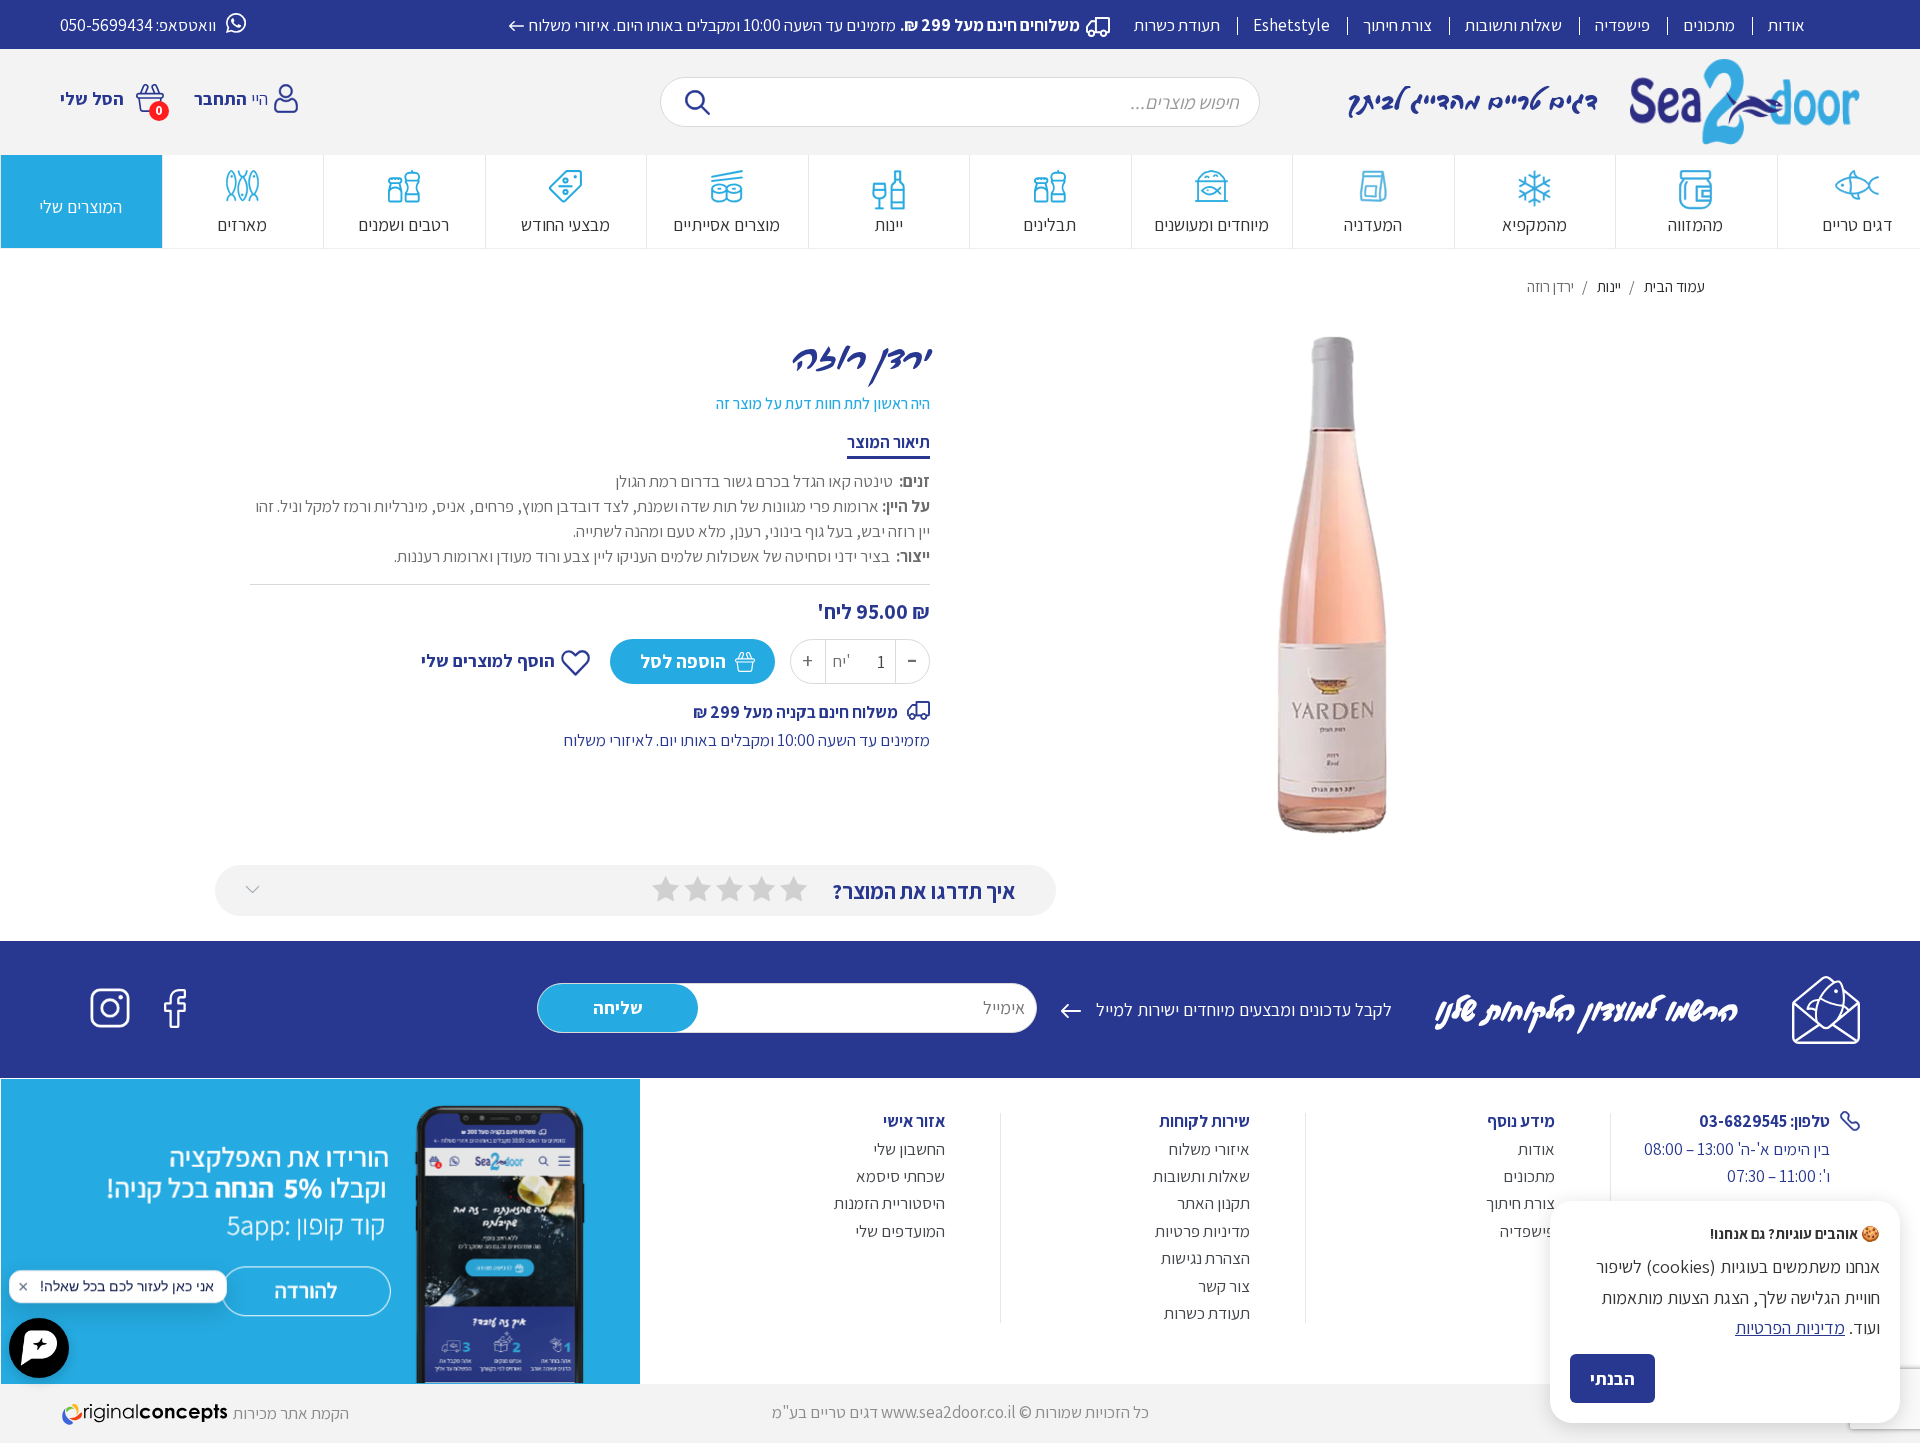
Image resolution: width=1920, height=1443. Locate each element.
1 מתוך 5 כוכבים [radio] (794, 889)
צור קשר (1224, 1286)
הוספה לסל (683, 661)
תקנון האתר (1213, 1203)
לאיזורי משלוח (608, 740)
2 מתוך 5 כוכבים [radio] (762, 889)
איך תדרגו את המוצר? (924, 891)
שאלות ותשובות (1513, 25)
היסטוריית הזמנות (889, 1203)
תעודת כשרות (1177, 25)
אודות (1786, 25)
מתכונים (1709, 25)
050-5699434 (106, 25)
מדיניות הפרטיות (1790, 1327)
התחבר (220, 98)
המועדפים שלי (900, 1231)
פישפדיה (1622, 25)
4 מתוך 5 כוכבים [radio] (698, 889)
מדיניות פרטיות (1202, 1231)
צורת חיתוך (1397, 25)
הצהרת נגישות (1205, 1258)
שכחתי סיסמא (900, 1176)
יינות (1609, 286)
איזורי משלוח (569, 25)
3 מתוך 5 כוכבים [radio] (730, 889)
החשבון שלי (909, 1149)
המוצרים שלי (80, 206)
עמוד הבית (1674, 286)
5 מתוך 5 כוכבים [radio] (666, 889)
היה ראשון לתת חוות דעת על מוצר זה (823, 403)
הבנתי (1612, 1378)
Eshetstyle (1291, 25)
